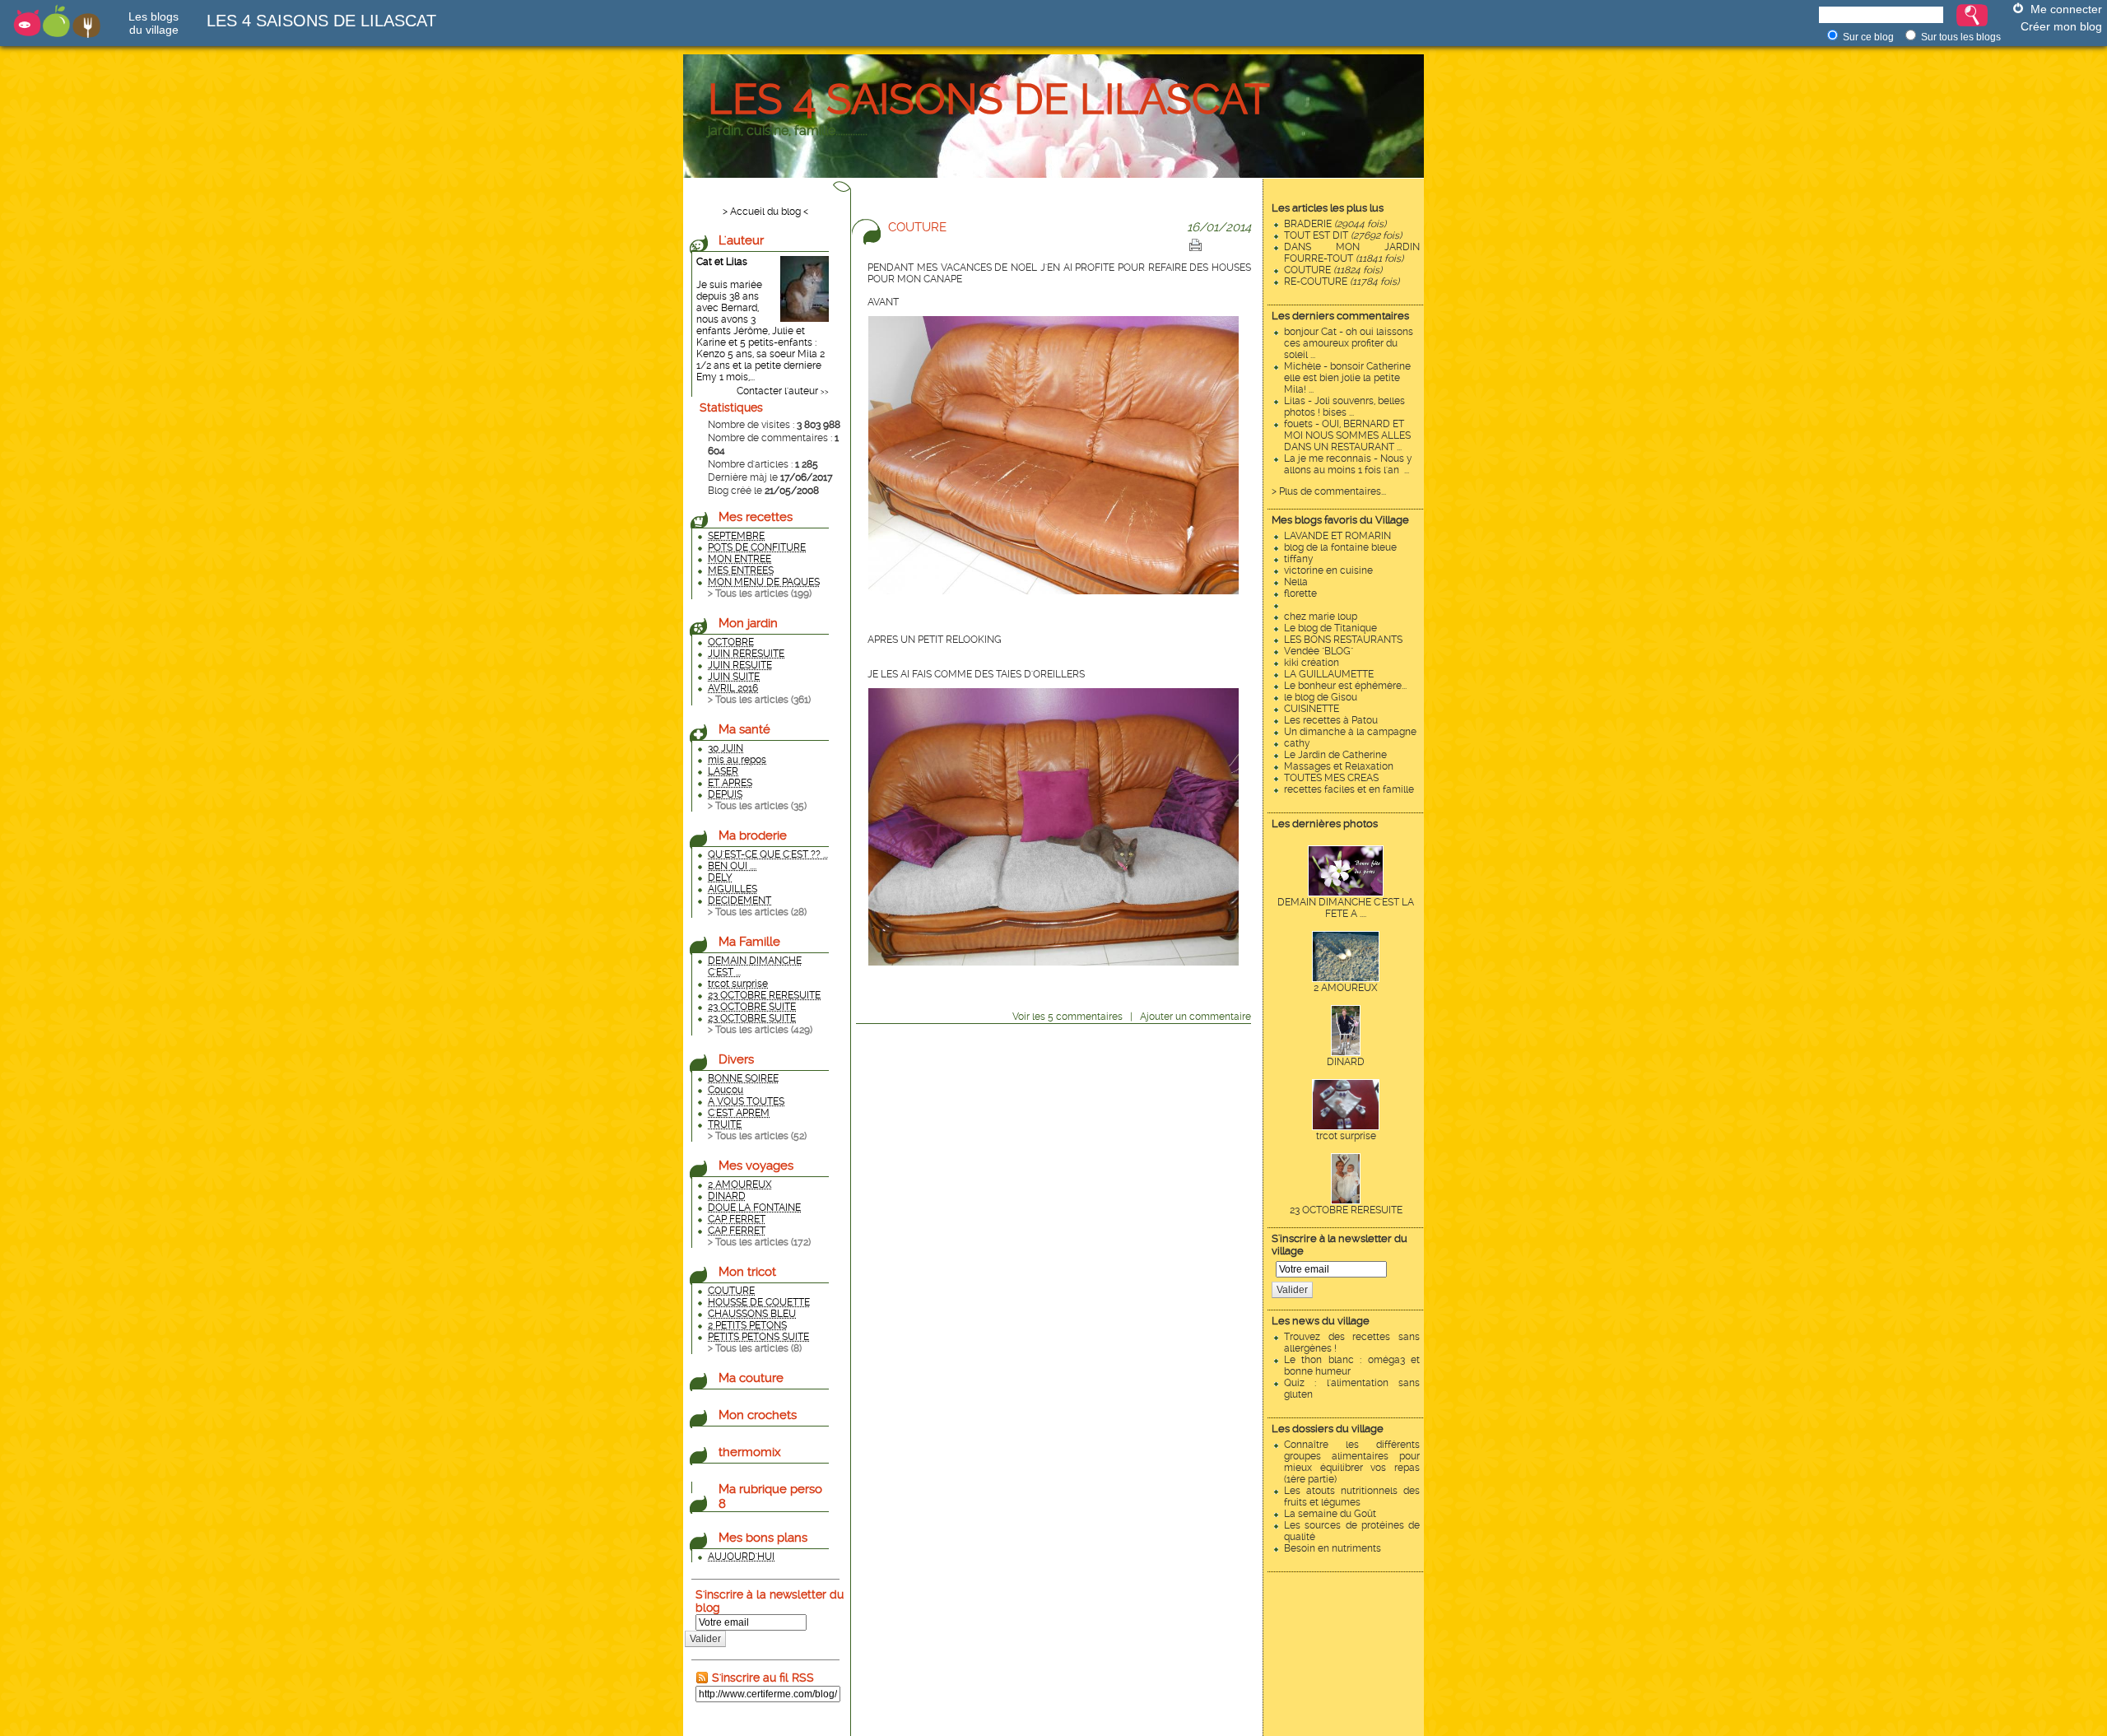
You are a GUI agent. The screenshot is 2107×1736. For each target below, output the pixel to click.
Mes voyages (756, 1166)
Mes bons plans (763, 1538)
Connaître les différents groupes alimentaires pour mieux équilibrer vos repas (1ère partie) (1352, 1462)
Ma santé (744, 729)
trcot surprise (1346, 1136)
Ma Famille (749, 942)
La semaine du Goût (1330, 1514)
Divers (736, 1059)
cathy (1297, 743)
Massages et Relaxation (1339, 766)
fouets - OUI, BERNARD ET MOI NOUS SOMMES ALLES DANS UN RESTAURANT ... (1347, 435)
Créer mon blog (2061, 26)
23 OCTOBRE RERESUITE (1346, 1210)
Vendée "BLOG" (1319, 651)
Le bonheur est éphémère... (1345, 686)
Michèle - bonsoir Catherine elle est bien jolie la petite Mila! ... (1347, 378)
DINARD (1346, 1062)
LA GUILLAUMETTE (1329, 674)
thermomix (750, 1452)
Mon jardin (748, 623)
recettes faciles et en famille (1349, 789)
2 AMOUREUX (1346, 988)
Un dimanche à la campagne (1350, 732)
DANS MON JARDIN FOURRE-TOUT (1352, 253)
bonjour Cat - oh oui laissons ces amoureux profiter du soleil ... (1349, 343)
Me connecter (2066, 9)
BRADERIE (1335, 224)
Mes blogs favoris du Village (1340, 520)
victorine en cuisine (1328, 570)
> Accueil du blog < (765, 212)
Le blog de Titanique (1330, 628)
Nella (1296, 582)
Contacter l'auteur (777, 391)
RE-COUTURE (1342, 282)
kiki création (1312, 663)
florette (1300, 593)
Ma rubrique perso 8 (770, 1496)
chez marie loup (1321, 617)
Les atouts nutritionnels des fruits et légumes (1352, 1496)
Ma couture (751, 1378)
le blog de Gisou (1321, 697)
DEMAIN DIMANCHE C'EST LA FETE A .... (1346, 908)
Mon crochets (758, 1415)
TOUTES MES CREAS (1331, 778)
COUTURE (1333, 270)
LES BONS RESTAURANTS (1343, 640)
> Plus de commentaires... (1329, 491)
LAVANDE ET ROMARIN (1337, 536)
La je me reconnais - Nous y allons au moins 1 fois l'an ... (1348, 464)
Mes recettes (756, 517)
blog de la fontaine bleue (1340, 547)
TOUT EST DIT (1343, 235)
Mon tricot (747, 1272)
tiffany (1299, 559)
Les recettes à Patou (1331, 720)
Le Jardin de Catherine (1335, 755)
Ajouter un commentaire (1195, 1017)
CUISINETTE (1312, 709)
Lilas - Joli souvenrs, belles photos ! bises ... (1344, 407)
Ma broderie (753, 835)
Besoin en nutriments (1333, 1548)
